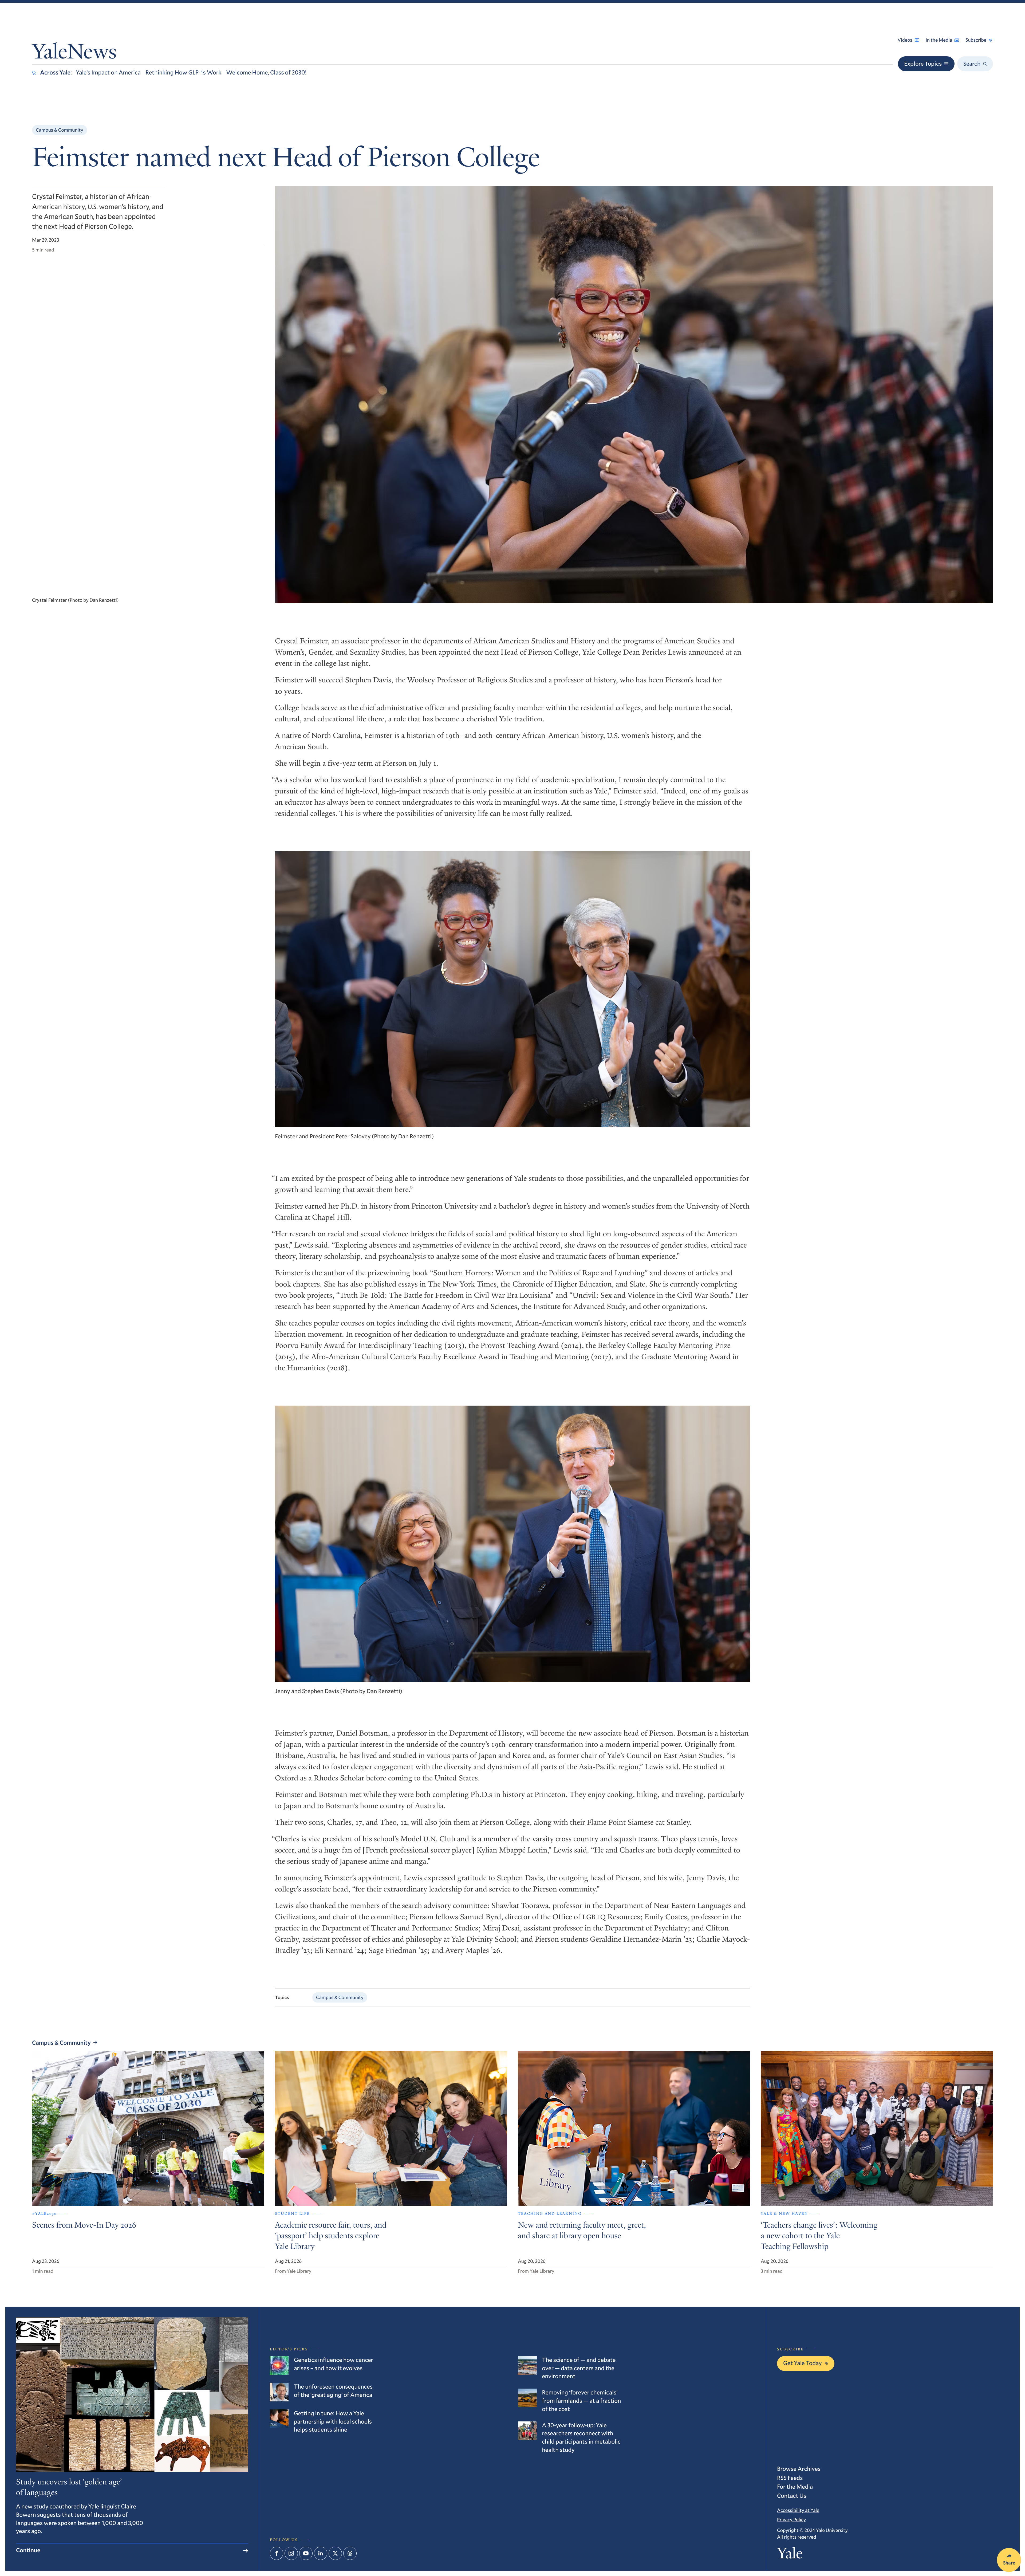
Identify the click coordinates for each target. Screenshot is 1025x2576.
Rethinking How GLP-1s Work (184, 72)
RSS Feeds (790, 2478)
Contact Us (792, 2496)
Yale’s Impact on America (108, 72)
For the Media (795, 2487)
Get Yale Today (803, 2363)
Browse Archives (799, 2469)
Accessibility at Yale (798, 2510)
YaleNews (74, 54)
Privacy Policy (791, 2519)
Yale (790, 2555)
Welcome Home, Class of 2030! (267, 72)
